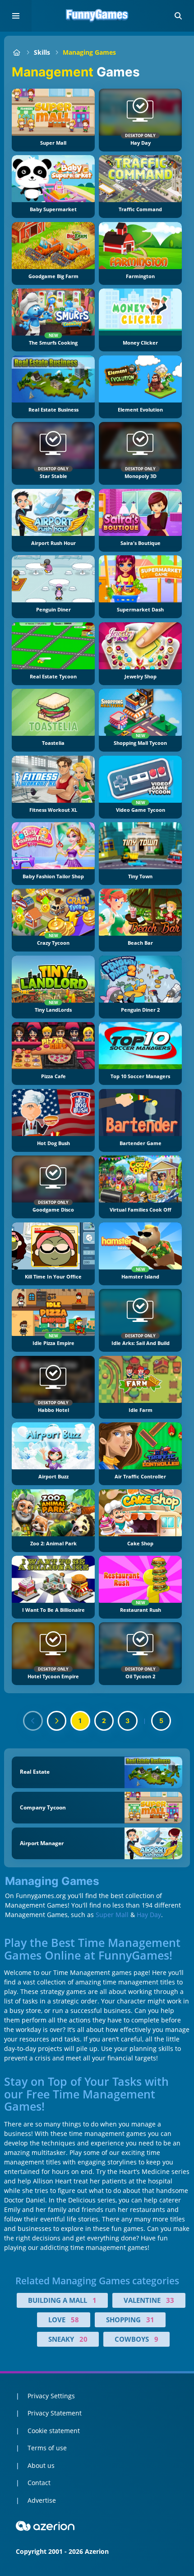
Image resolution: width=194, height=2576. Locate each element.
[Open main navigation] (16, 16)
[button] (178, 16)
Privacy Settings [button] (51, 2396)
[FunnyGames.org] (16, 52)
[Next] (57, 1721)
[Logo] (97, 16)
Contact (39, 2483)
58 (75, 2320)
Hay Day (149, 1915)
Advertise (42, 2500)
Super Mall (112, 1915)
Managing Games (89, 52)
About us (41, 2465)
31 (150, 2320)
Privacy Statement (55, 2413)
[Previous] (33, 1721)
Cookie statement (54, 2431)
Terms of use (47, 2448)
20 (83, 2339)
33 (170, 2300)
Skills (42, 52)
